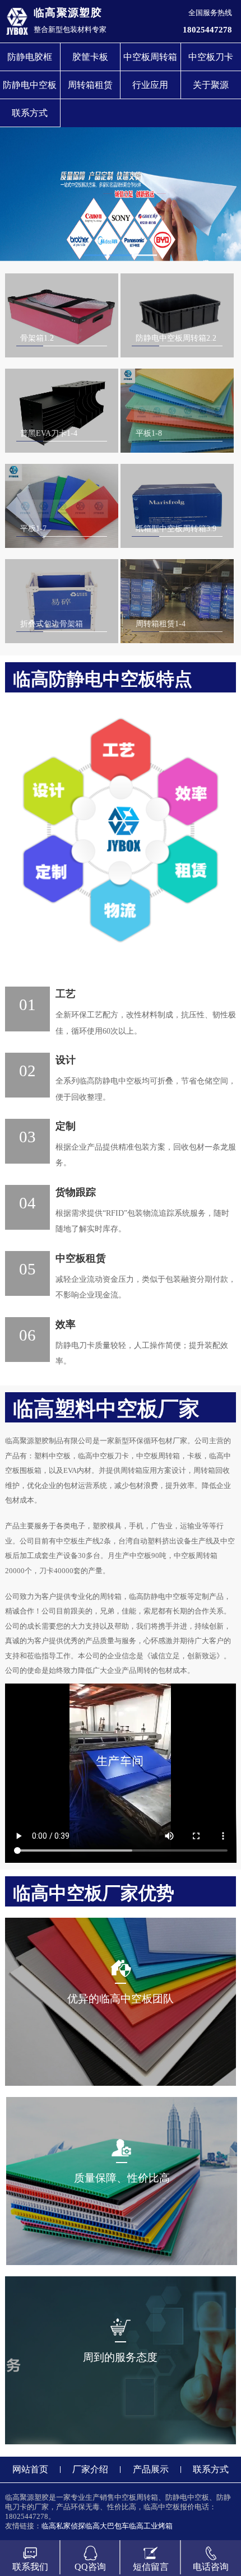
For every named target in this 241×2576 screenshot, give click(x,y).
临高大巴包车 (107, 2526)
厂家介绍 (90, 2469)
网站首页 (30, 2469)
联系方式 (30, 113)
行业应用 (150, 85)
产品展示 (151, 2469)
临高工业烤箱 (151, 2526)
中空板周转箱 (150, 57)
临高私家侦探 (63, 2526)
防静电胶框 (30, 57)
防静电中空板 (30, 85)
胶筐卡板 (90, 57)
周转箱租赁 (90, 85)
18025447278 (207, 29)
